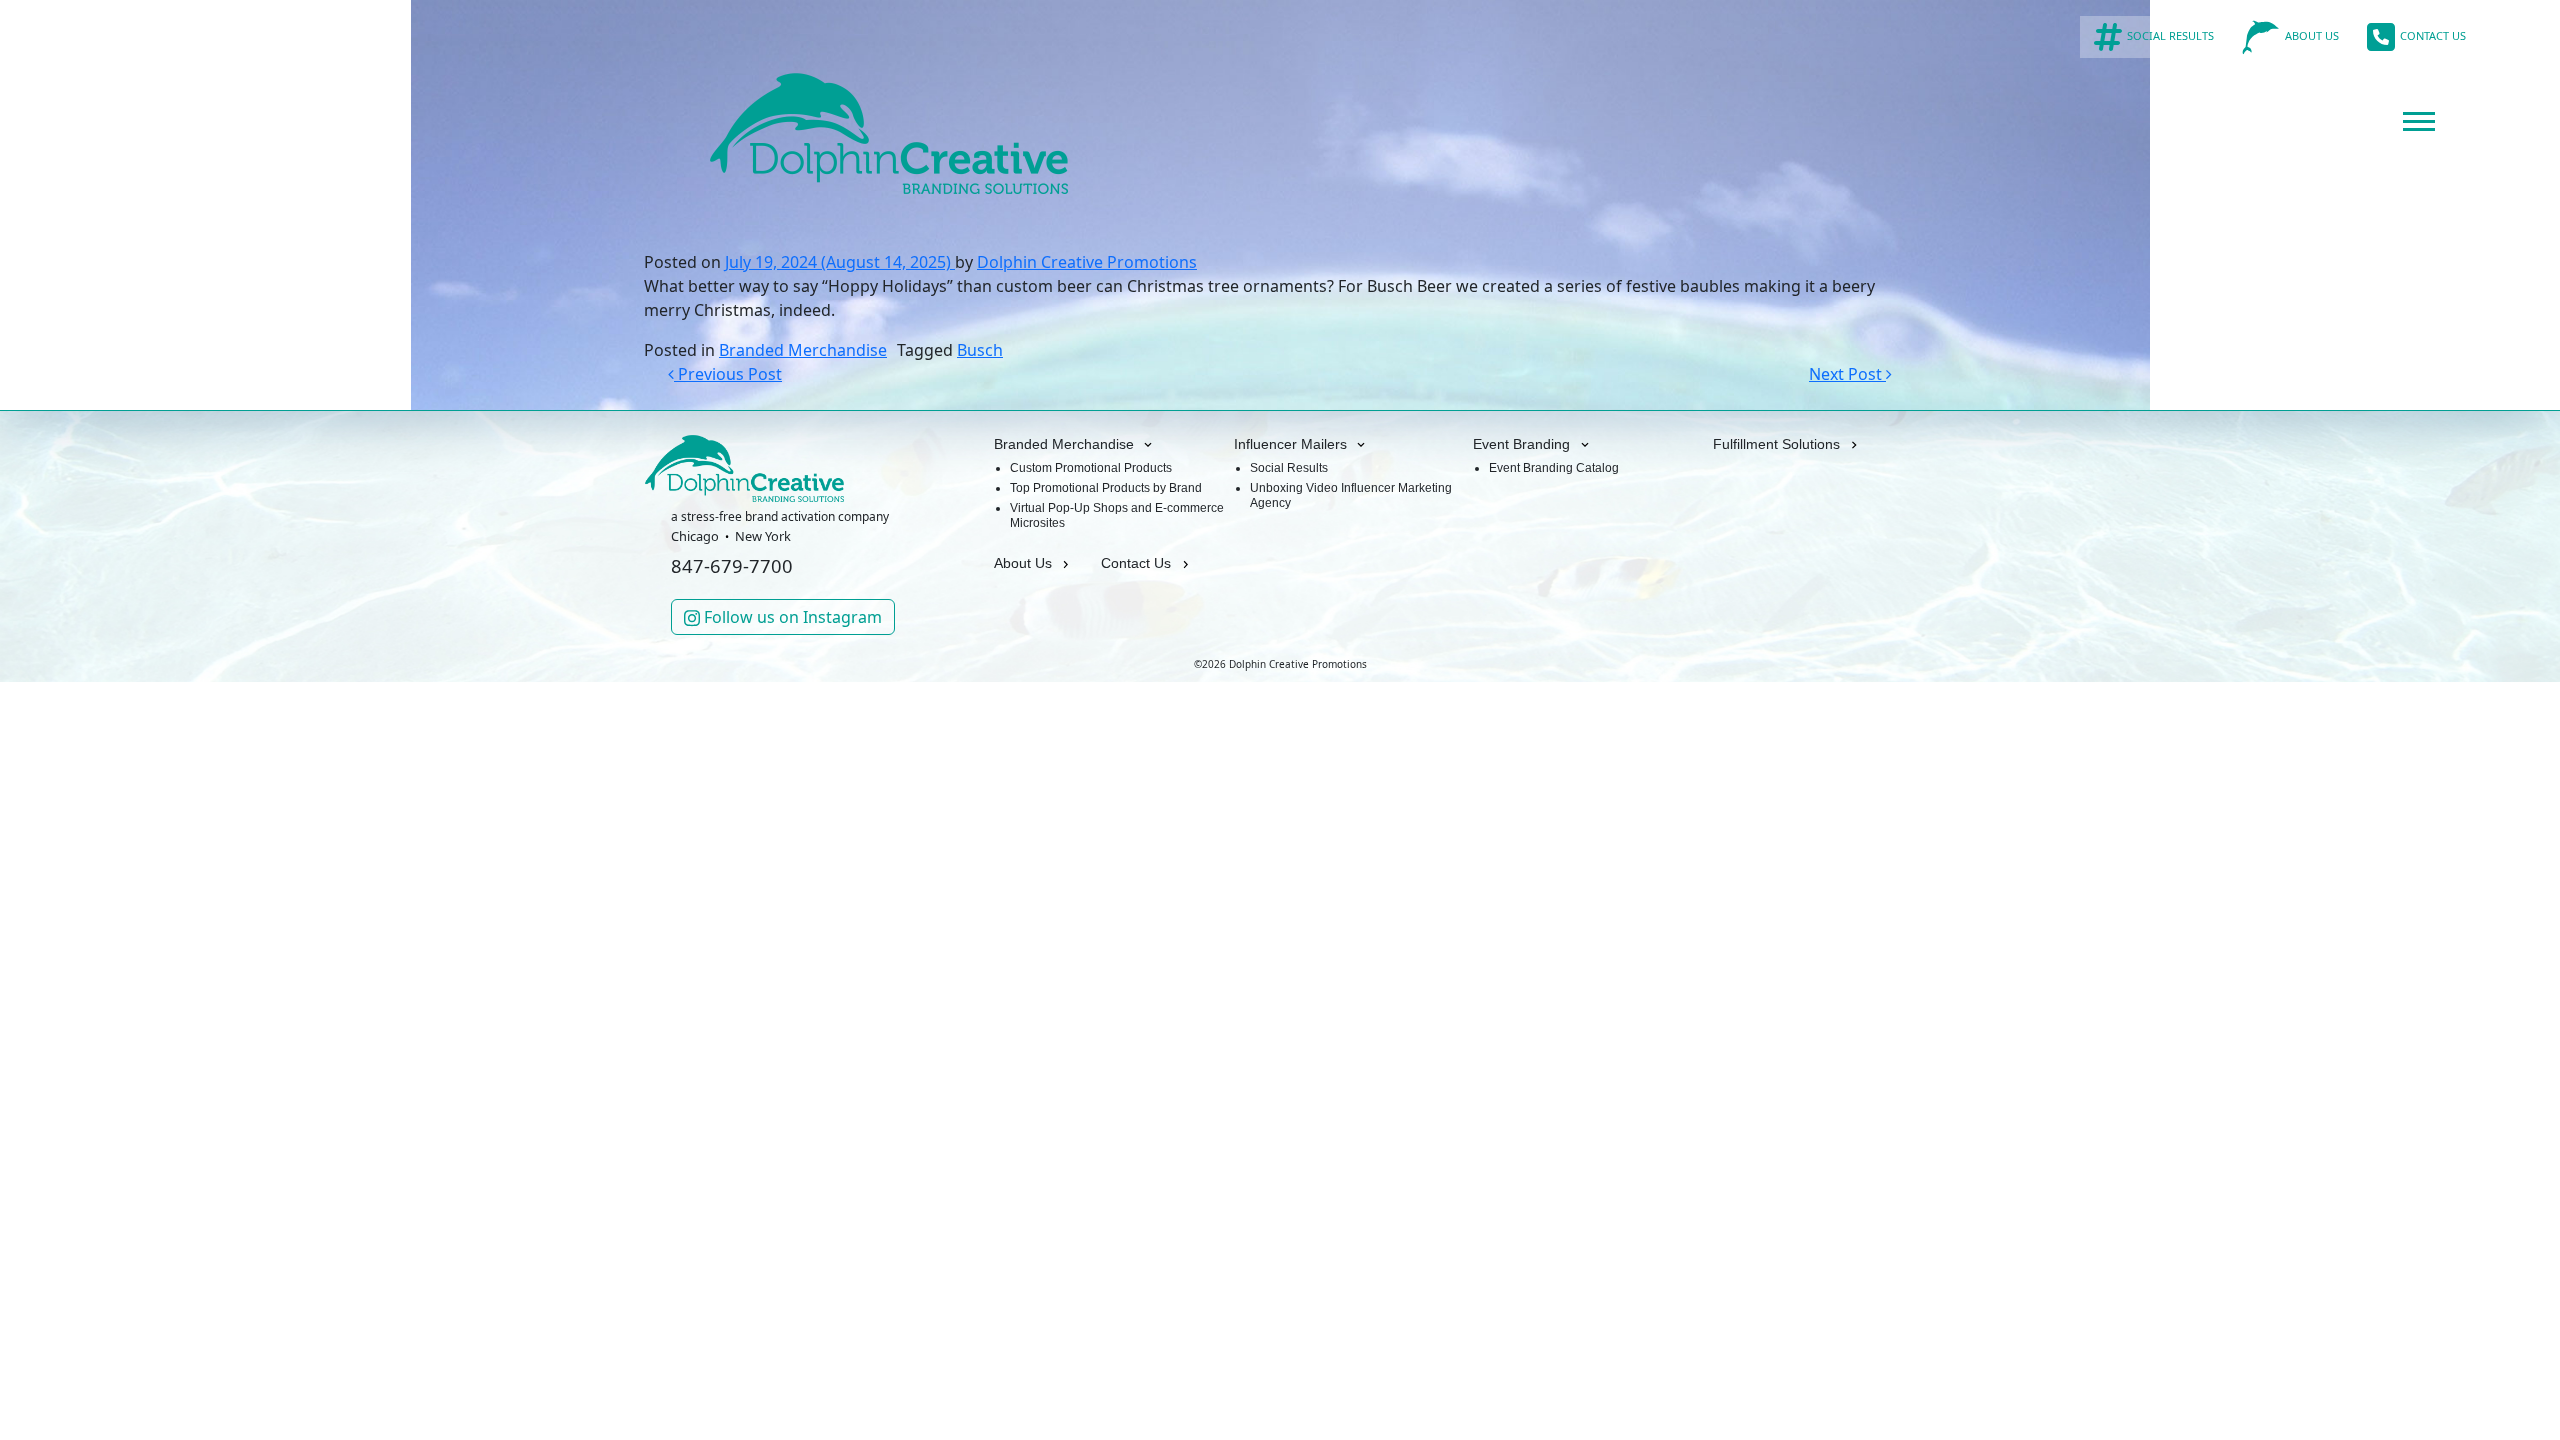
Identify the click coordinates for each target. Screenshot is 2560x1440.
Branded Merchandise (803, 350)
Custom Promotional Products (1091, 468)
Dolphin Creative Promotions (1087, 262)
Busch (980, 350)
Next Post (1847, 374)
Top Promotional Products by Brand (1106, 488)
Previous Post (728, 374)
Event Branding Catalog (1554, 468)
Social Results (1289, 468)
